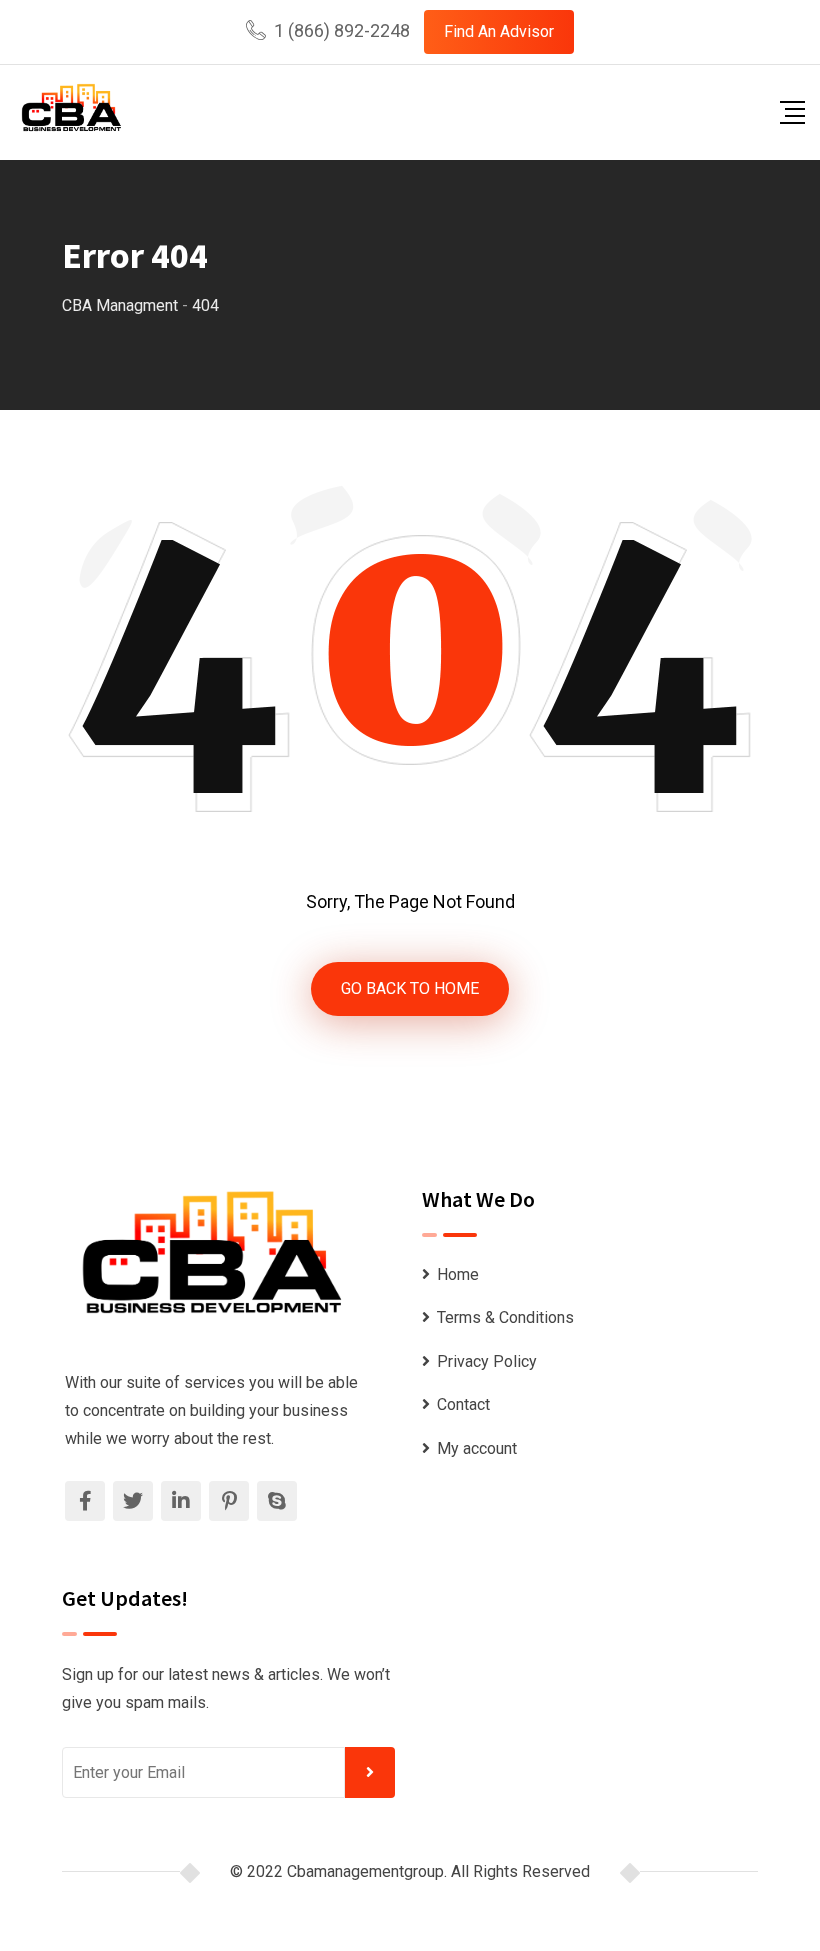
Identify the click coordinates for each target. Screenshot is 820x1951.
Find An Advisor (499, 31)
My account (477, 1448)
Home (458, 1274)
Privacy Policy (487, 1361)
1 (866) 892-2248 (342, 30)
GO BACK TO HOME (410, 988)
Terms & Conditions (505, 1317)
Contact (463, 1404)
